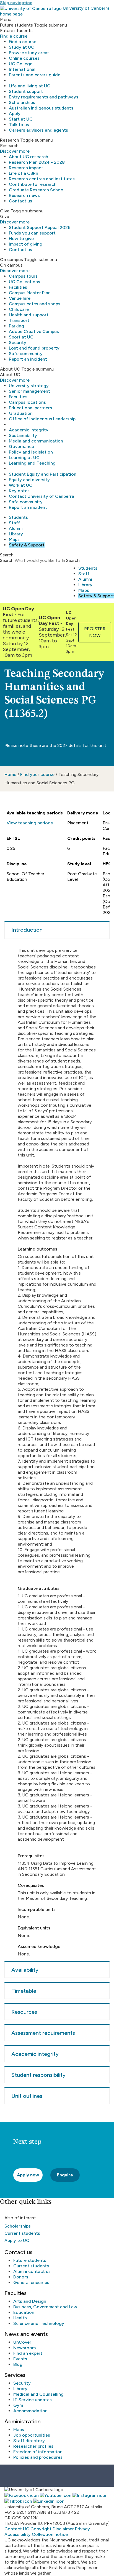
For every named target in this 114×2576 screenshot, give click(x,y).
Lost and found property (34, 348)
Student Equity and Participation (43, 474)
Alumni (16, 528)
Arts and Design (30, 2301)
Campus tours (23, 276)
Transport (19, 320)
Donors (21, 2277)
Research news (24, 195)
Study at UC (22, 47)
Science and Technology (39, 2323)
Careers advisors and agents (38, 130)
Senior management (29, 391)
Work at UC (21, 485)
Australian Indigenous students (41, 108)
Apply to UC (17, 2240)
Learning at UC (24, 458)
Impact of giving (26, 244)
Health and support (29, 315)
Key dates (19, 491)
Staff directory (29, 2441)
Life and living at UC (30, 86)
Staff (14, 523)
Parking (16, 326)
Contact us (20, 201)
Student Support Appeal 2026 (40, 227)
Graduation (21, 413)
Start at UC (21, 119)
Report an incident (28, 359)
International (22, 69)
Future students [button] (16, 25)
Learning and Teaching (32, 463)
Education (24, 2312)
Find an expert (28, 2353)
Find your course (37, 774)
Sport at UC (21, 337)
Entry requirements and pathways (44, 97)
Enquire (65, 2175)
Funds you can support (32, 233)
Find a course (14, 36)
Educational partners (30, 408)
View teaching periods (30, 823)
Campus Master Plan (30, 293)
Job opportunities (32, 2435)
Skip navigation (16, 3)
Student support (26, 91)
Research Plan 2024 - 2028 (37, 162)
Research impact (26, 168)
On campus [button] (11, 260)
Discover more (15, 151)
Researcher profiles (33, 2446)
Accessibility (18, 2534)
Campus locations (27, 402)
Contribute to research (33, 184)
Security (18, 342)
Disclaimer (63, 2529)
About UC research (28, 157)
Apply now (28, 2175)
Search (7, 560)
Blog (18, 2364)
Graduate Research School (37, 190)
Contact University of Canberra (42, 496)
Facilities (18, 287)
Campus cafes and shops (35, 304)
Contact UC (17, 2529)
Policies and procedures (38, 2457)
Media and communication (36, 441)
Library (16, 534)
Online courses (24, 58)
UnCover (22, 2342)
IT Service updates (33, 2400)
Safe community (26, 354)
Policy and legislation (31, 452)
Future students (30, 2260)
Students (18, 517)
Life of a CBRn (24, 173)
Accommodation (30, 2411)
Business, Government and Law (45, 2307)
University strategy (29, 386)
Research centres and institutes (42, 179)
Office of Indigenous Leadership (42, 419)
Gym (18, 2405)
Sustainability (23, 435)
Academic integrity (29, 430)
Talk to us (19, 125)
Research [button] (10, 140)
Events (20, 2359)
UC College (21, 64)
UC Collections (24, 282)
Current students (22, 2233)
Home (10, 774)
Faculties (18, 397)
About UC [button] (10, 369)
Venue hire (20, 298)
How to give (21, 239)
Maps (14, 539)
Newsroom (24, 2348)
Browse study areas (29, 53)
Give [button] (5, 211)
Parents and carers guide (35, 75)
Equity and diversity (29, 480)
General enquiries (31, 2282)
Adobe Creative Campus (34, 331)
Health (20, 2318)
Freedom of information (38, 2452)
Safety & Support (27, 545)
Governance (21, 446)
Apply (15, 114)
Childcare (19, 309)
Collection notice (50, 2534)
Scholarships (22, 102)
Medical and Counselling (38, 2394)
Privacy (82, 2529)
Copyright (41, 2529)
